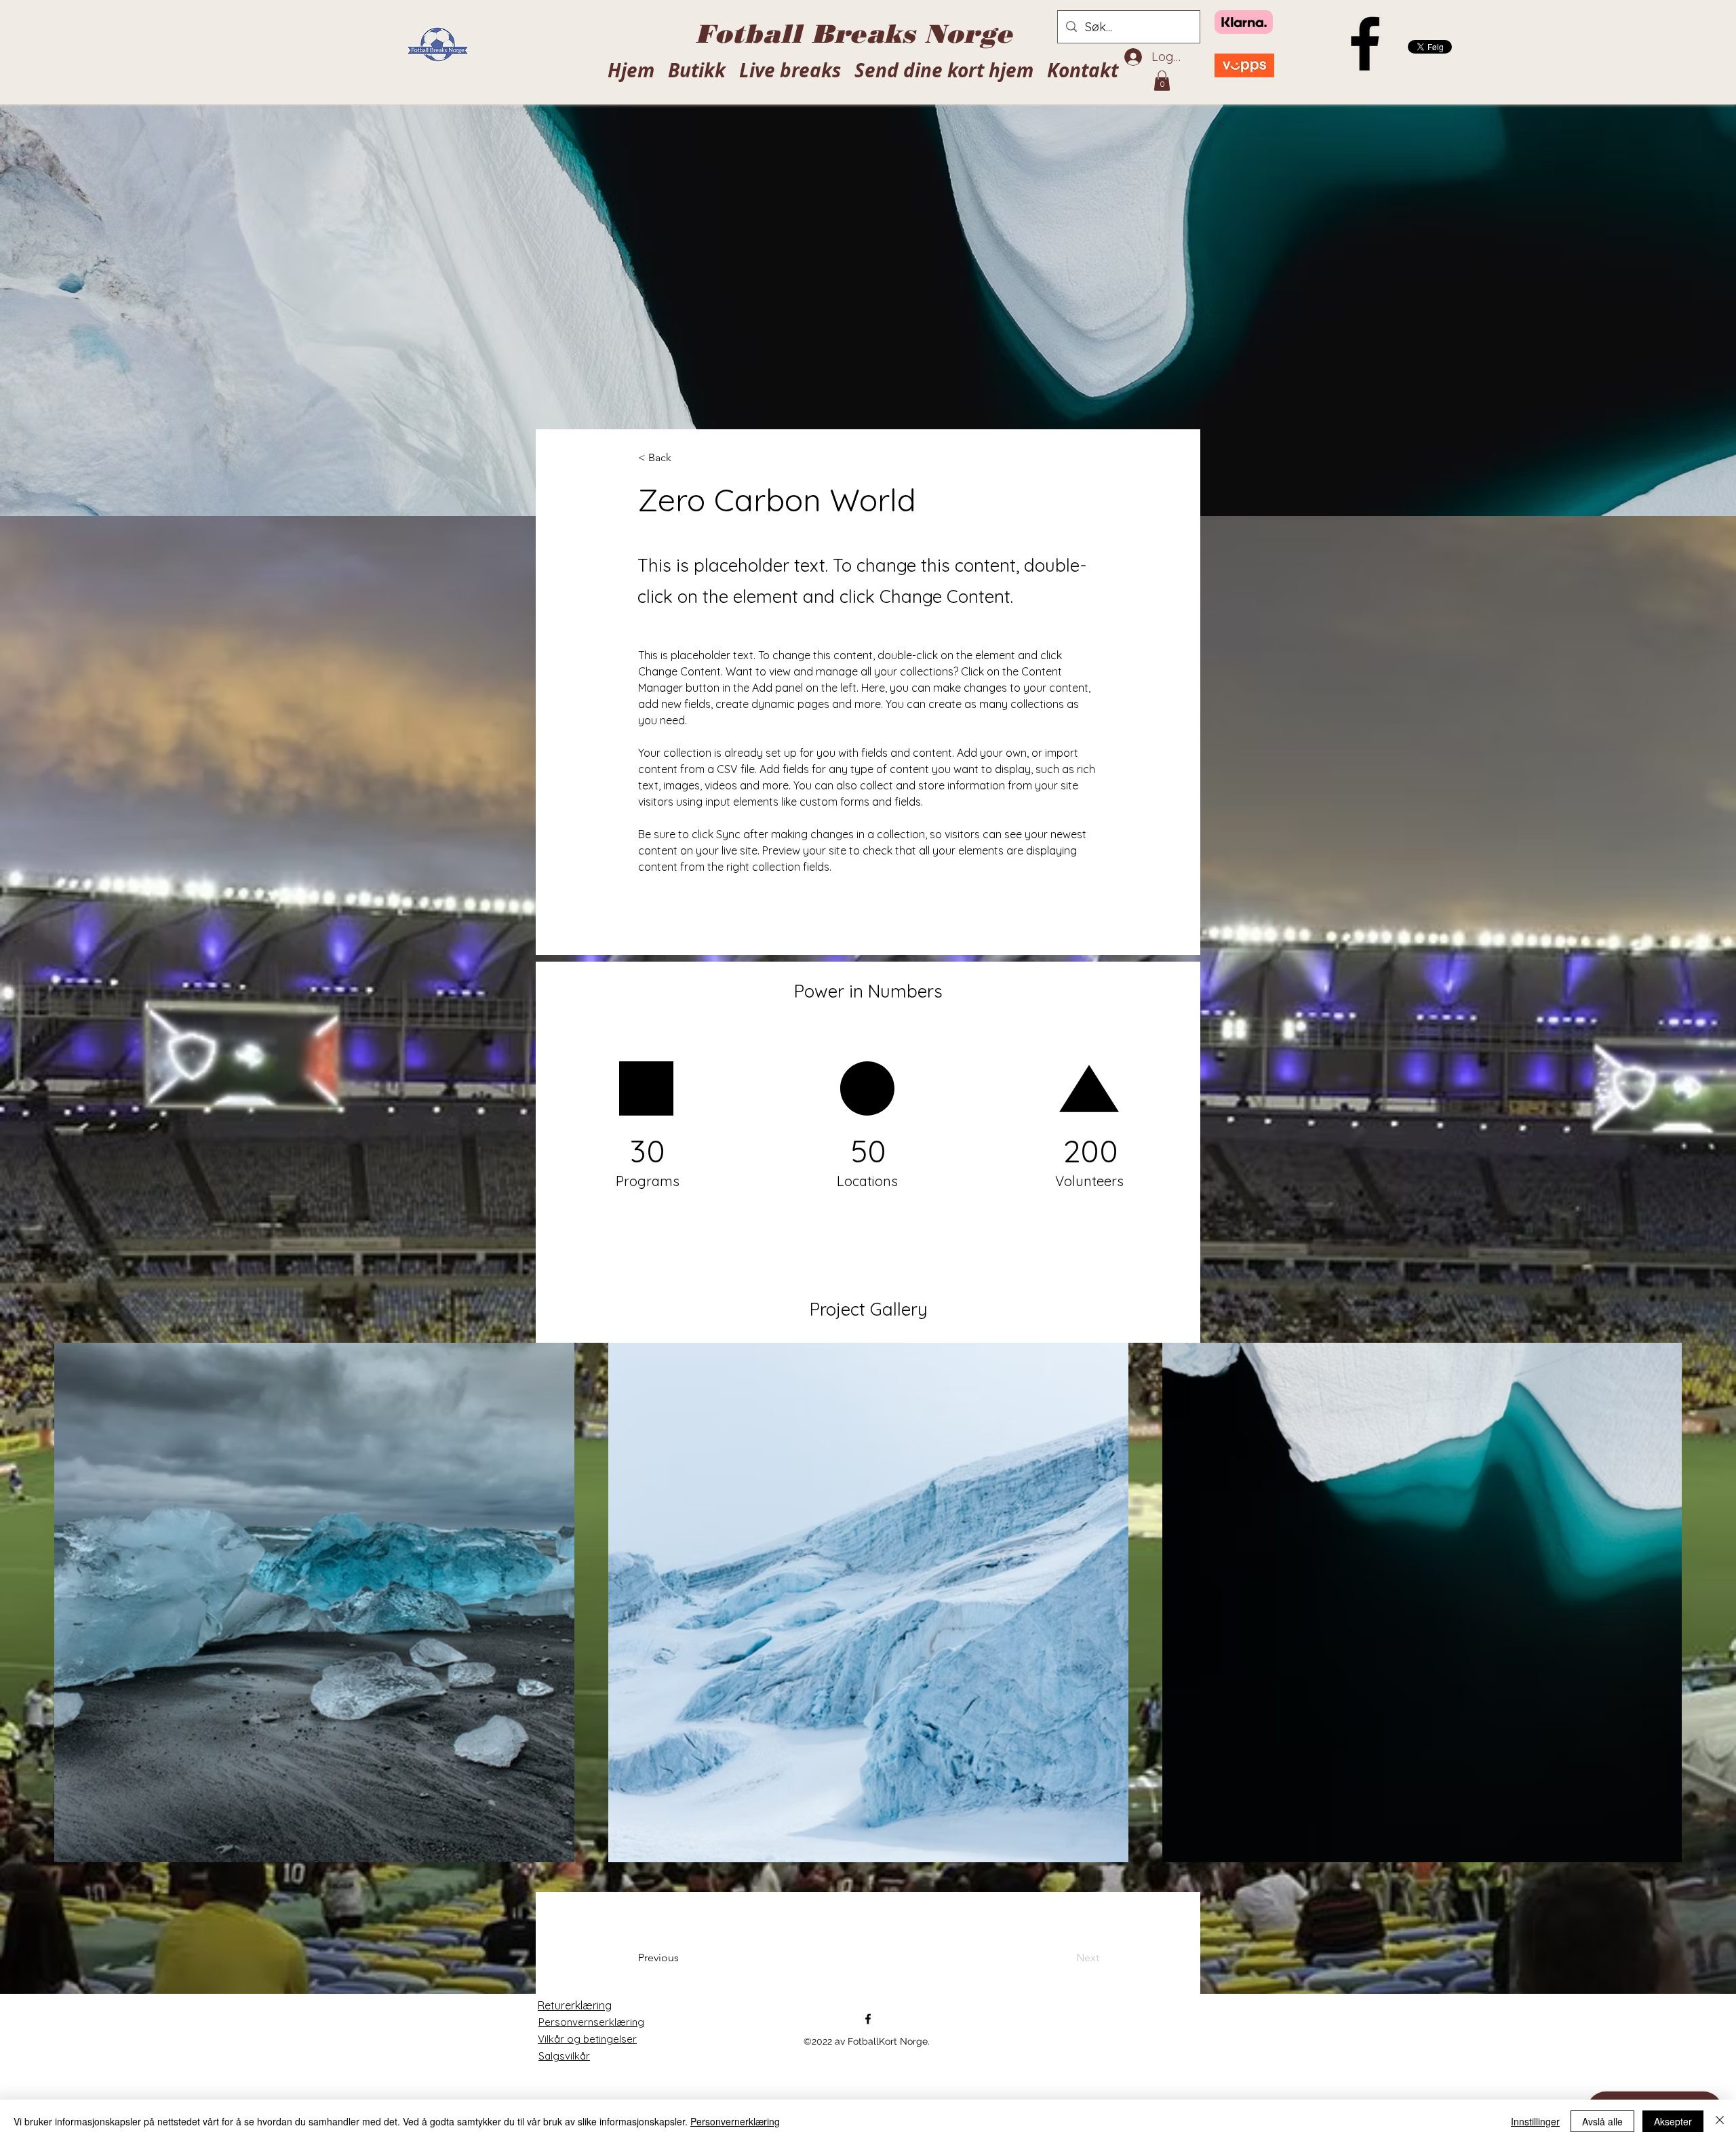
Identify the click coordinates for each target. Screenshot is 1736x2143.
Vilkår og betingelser (587, 2039)
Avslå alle (1602, 2121)
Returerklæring (575, 2005)
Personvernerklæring (735, 2121)
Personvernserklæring (591, 2022)
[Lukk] (1720, 2121)
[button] (1162, 81)
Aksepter (1673, 2121)
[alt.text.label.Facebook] (1365, 43)
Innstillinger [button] (1535, 2121)
